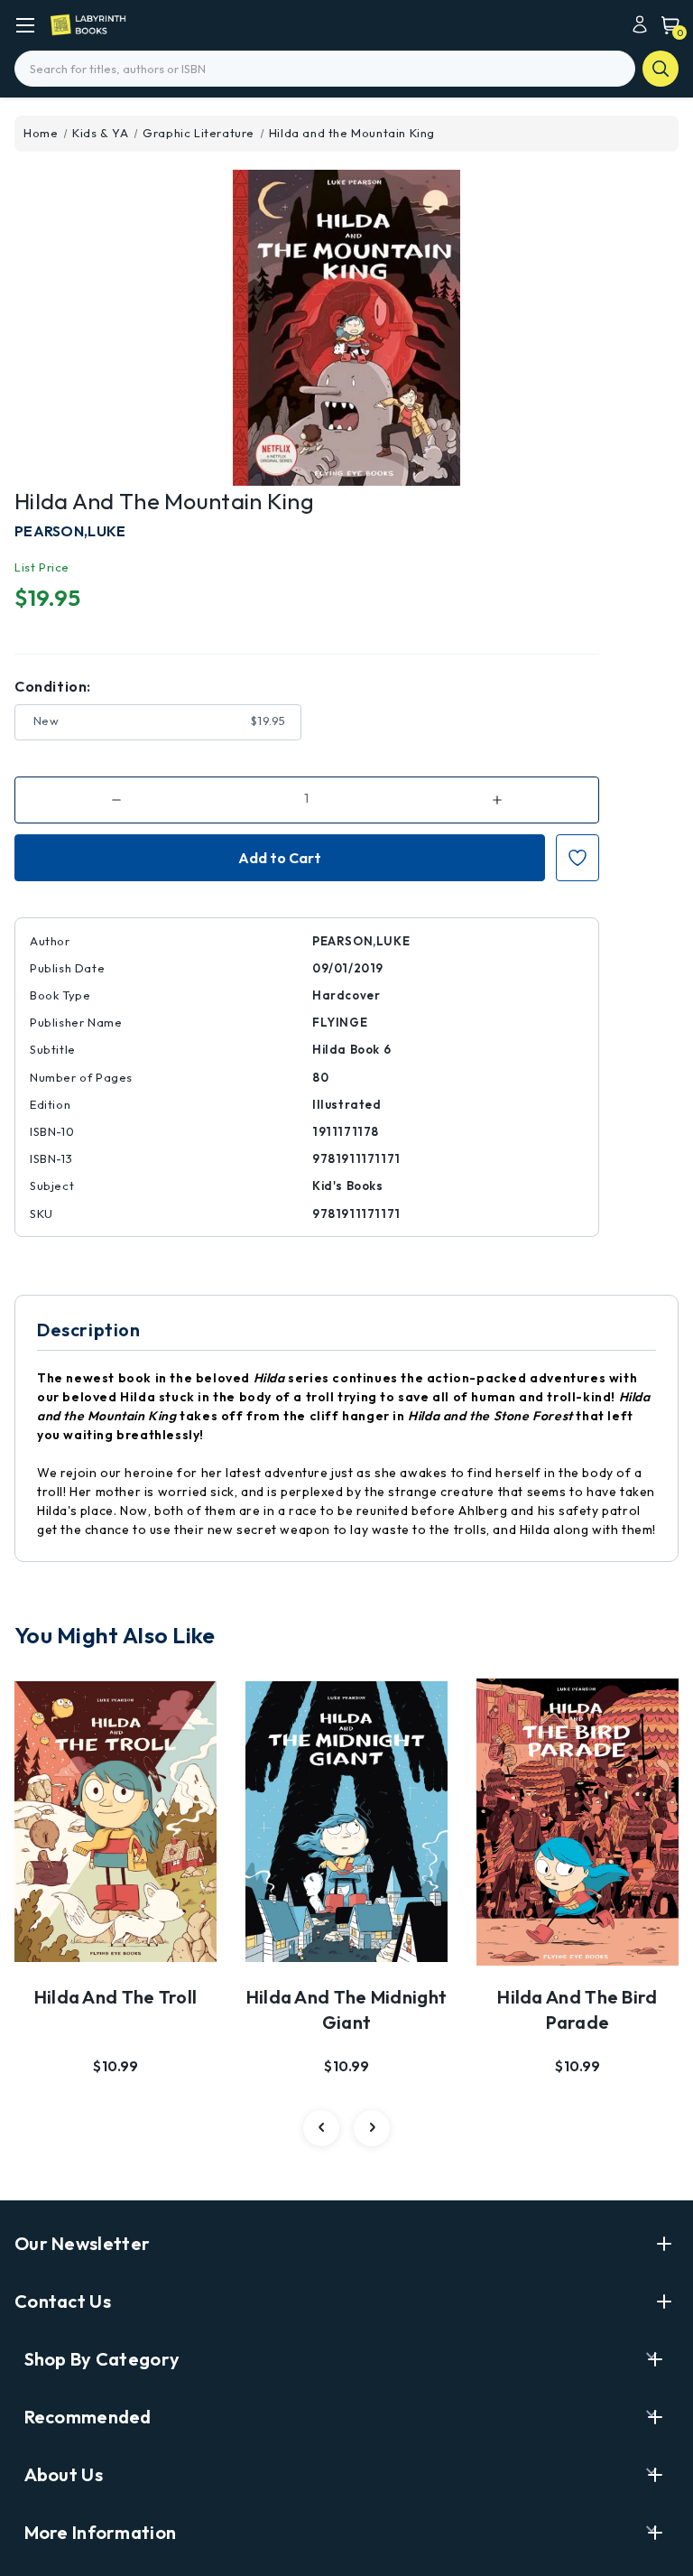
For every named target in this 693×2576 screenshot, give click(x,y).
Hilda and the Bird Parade (577, 2009)
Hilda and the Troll (116, 1997)
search (661, 69)
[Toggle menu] (25, 25)
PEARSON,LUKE (70, 531)
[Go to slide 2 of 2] (321, 2128)
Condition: (53, 686)
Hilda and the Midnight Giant (347, 2009)
